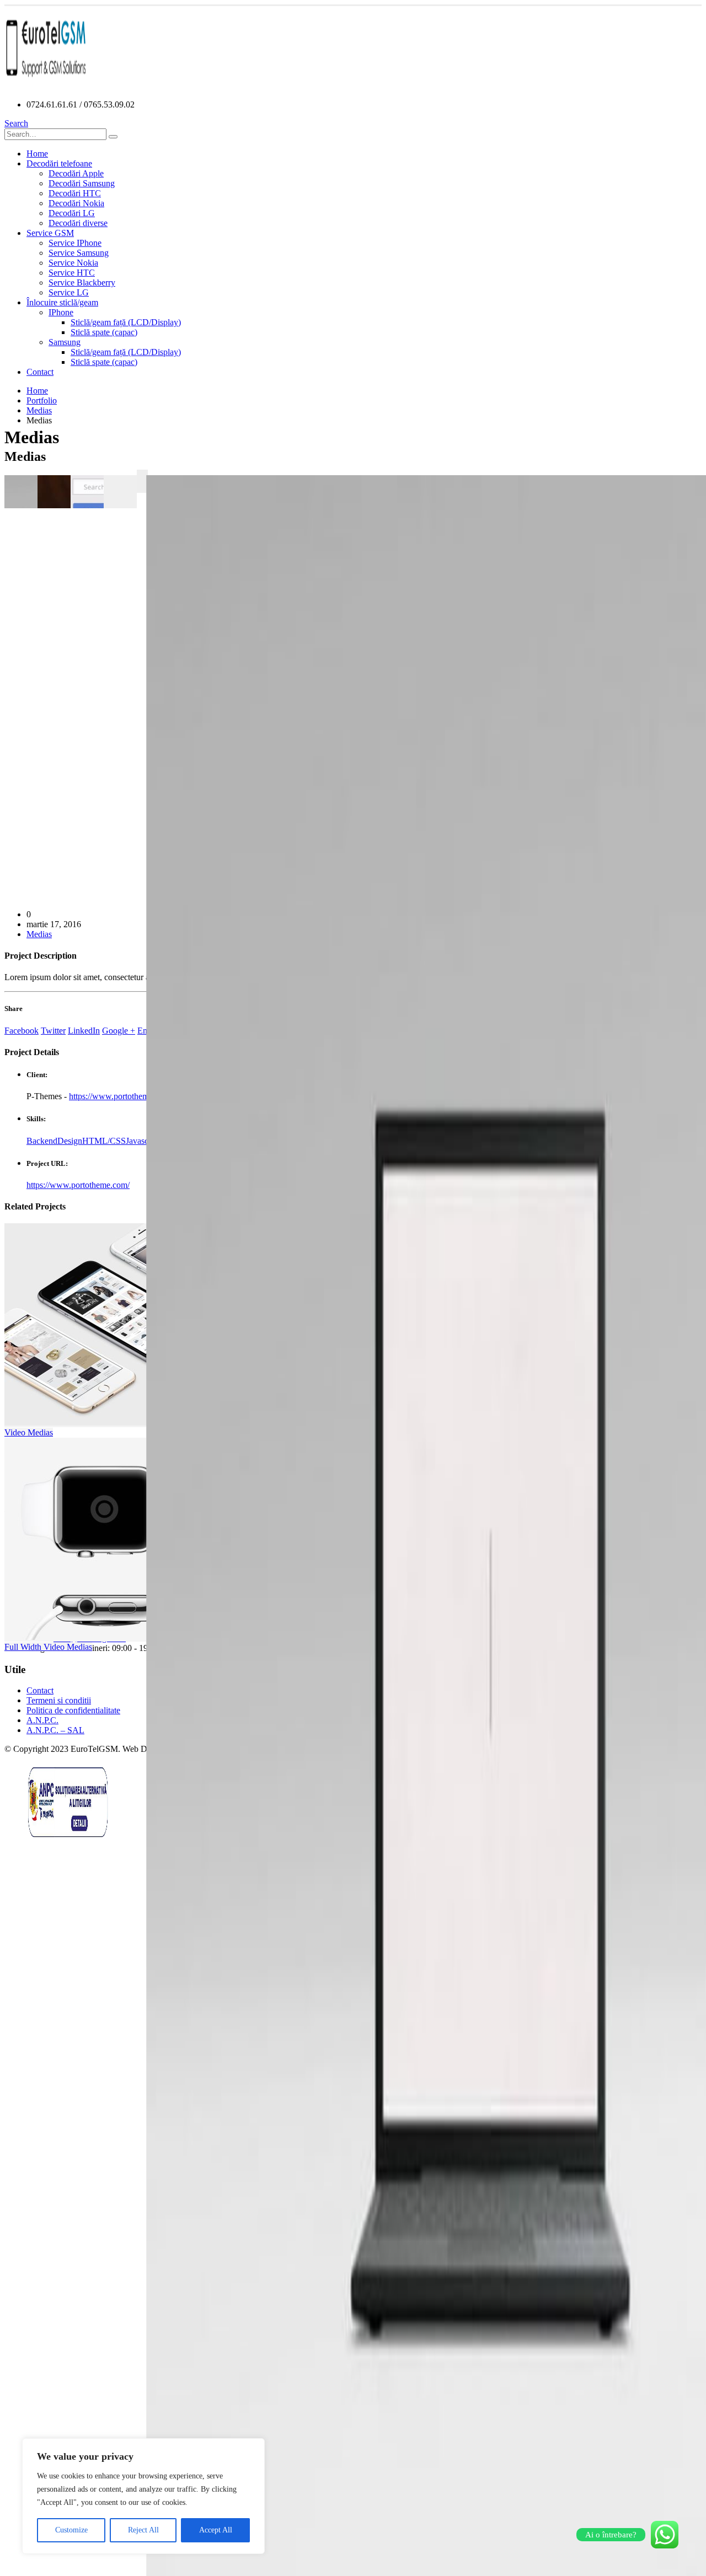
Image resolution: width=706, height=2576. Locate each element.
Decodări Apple (76, 173)
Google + (119, 1031)
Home (37, 154)
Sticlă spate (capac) (104, 332)
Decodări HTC (75, 193)
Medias (39, 934)
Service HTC (72, 273)
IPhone (61, 312)
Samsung (65, 342)
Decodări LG (72, 213)
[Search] (113, 137)
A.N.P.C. (42, 1720)
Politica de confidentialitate (73, 1710)
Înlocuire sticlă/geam (62, 302)
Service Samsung (79, 253)
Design (70, 1141)
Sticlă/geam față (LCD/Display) (126, 322)
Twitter (53, 1031)
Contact (40, 372)
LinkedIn (84, 1031)
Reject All (143, 2530)
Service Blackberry (82, 283)
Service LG (69, 292)
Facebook (22, 1031)
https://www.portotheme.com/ (121, 1096)
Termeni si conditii (59, 1700)
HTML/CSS (104, 1141)
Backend (42, 1141)
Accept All (216, 2530)
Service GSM (50, 233)
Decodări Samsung (82, 183)
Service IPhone (75, 243)
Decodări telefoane (59, 163)
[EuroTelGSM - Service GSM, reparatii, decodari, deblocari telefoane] (46, 86)
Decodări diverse (78, 223)
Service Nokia (73, 263)
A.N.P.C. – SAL (55, 1730)
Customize (71, 2530)
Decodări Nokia (76, 203)
